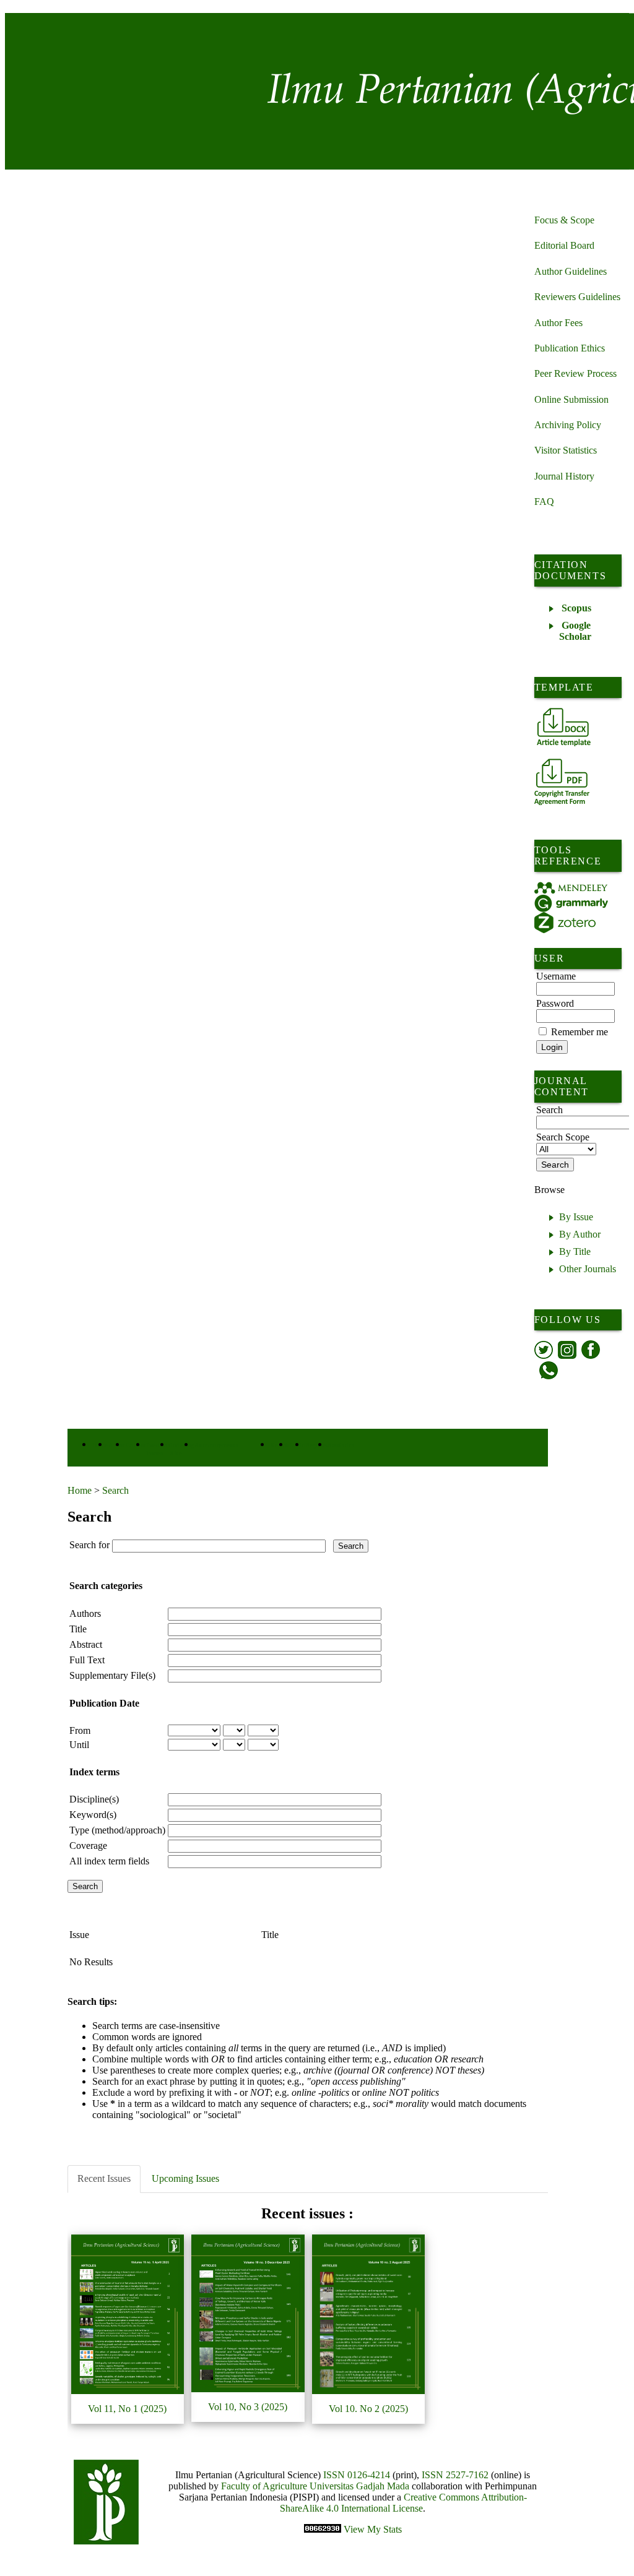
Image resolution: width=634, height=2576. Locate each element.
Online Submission (571, 399)
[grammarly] (571, 903)
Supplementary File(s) (112, 1675)
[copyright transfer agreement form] (562, 782)
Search (115, 1490)
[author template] (564, 727)
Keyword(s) (93, 1815)
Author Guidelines (571, 271)
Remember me (580, 1032)
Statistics (341, 1445)
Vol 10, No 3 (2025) (248, 2407)
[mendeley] (571, 888)
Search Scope (563, 1137)
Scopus (576, 608)
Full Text (87, 1660)
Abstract (86, 1644)
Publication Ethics (570, 348)
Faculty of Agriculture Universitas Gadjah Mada (316, 2486)
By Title (575, 1251)
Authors (85, 1613)
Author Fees (558, 323)
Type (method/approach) (117, 1830)
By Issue (576, 1217)
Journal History (564, 476)
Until (79, 1745)
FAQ (544, 502)
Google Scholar (575, 631)
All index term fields (109, 1861)
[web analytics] (324, 2529)
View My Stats (373, 2529)
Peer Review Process (575, 373)
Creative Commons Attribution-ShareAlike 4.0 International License (403, 2503)
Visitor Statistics (566, 450)
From (80, 1730)
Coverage (88, 1846)
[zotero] (565, 923)
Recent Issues (104, 2178)
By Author (580, 1234)
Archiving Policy (568, 425)
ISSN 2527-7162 (455, 2475)
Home (80, 1490)
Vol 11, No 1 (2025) (127, 2409)
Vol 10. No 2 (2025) (368, 2409)
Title (78, 1629)
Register (317, 1445)
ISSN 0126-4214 (357, 2475)
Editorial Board (564, 245)
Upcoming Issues (185, 2178)
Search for (89, 1545)
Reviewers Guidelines (577, 297)
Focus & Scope (564, 220)
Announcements (216, 1445)
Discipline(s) (94, 1799)
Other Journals (588, 1269)
